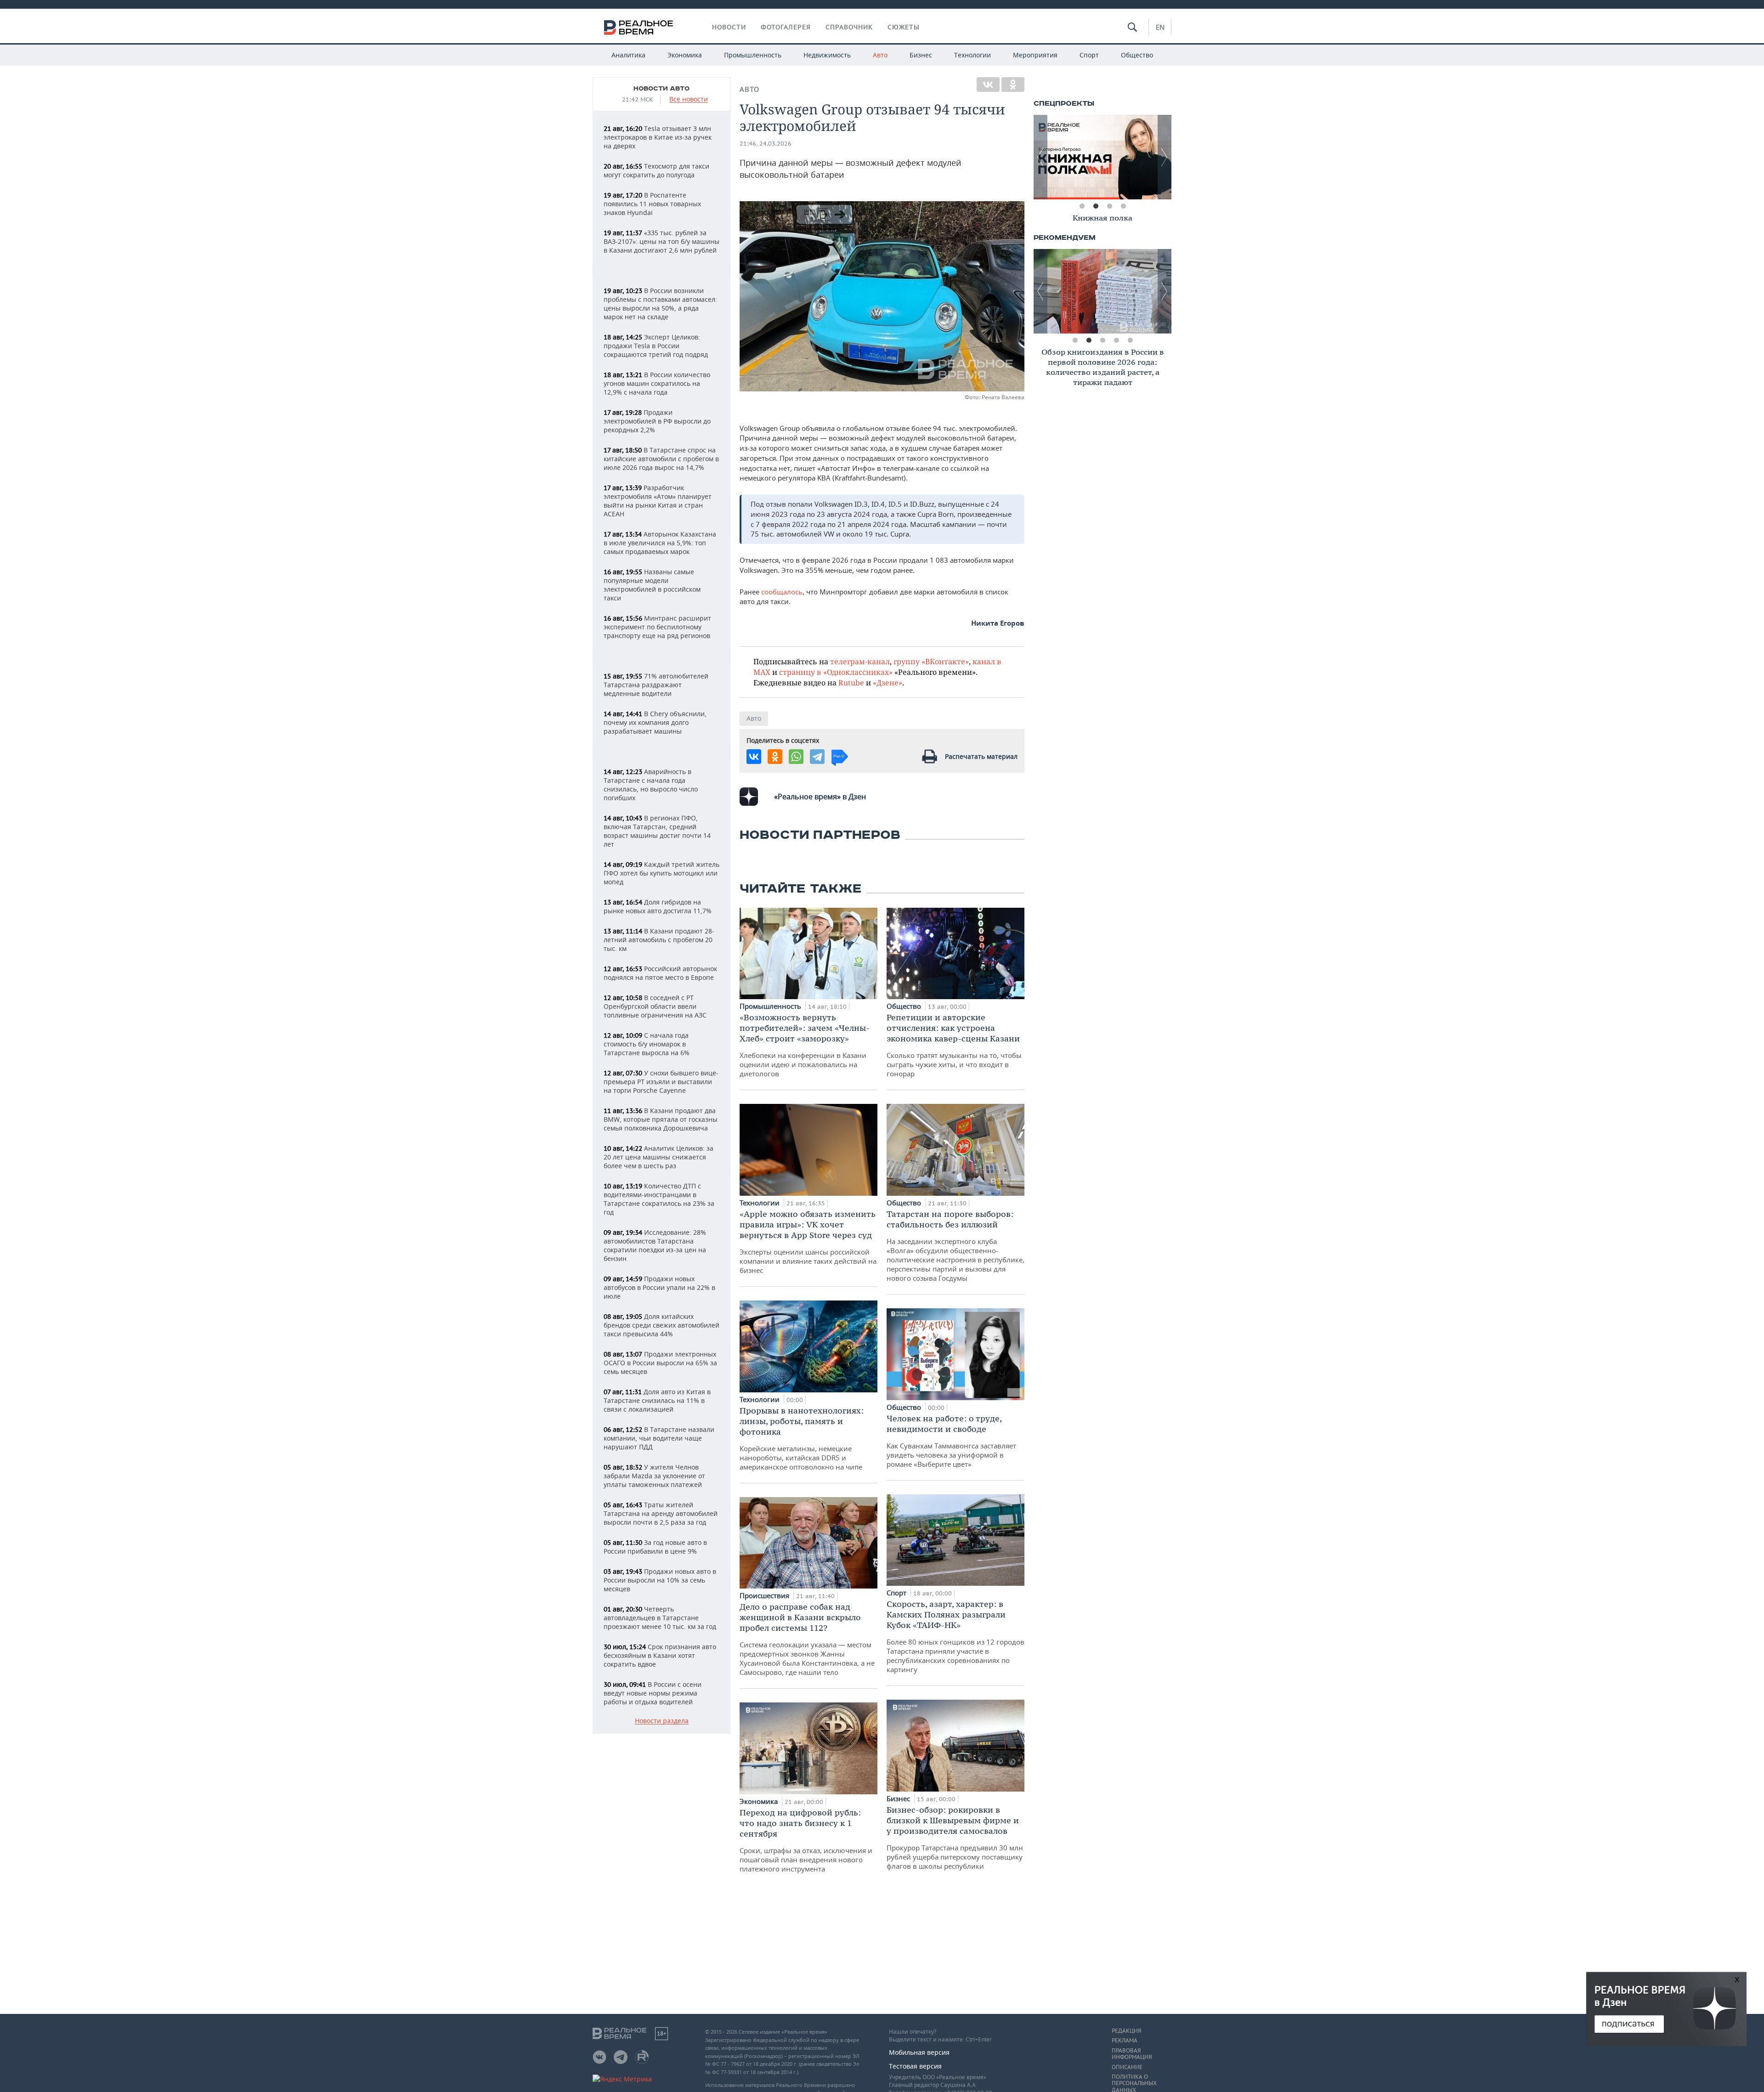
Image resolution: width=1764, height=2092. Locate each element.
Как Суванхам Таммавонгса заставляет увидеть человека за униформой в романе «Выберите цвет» (951, 1441)
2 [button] (1096, 206)
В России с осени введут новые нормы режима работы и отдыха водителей (653, 1693)
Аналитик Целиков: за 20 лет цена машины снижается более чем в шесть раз (659, 1157)
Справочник (849, 27)
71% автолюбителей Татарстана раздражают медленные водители (656, 685)
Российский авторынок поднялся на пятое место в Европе (660, 973)
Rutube (851, 682)
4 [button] (1123, 206)
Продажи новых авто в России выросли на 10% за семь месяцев (660, 1580)
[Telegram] (817, 757)
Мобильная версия (919, 2052)
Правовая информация (1132, 2054)
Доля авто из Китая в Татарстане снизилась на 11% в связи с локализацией (657, 1400)
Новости (729, 27)
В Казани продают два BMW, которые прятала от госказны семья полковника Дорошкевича (661, 1119)
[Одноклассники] (1013, 85)
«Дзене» (888, 682)
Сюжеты (904, 27)
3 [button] (1109, 206)
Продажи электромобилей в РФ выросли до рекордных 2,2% (657, 421)
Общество (1137, 55)
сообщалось (782, 592)
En (1160, 27)
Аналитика (628, 55)
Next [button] (1165, 157)
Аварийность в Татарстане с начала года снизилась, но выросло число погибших (651, 785)
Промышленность (753, 55)
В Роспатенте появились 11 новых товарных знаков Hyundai (652, 204)
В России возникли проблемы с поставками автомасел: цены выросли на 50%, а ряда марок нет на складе (660, 304)
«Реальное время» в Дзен (820, 797)
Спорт (1089, 55)
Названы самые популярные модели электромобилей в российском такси (652, 585)
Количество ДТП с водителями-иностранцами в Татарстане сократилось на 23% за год (659, 1199)
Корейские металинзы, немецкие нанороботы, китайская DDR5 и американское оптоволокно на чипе (802, 1438)
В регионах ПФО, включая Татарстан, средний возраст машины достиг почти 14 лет (657, 831)
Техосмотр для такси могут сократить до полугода (656, 170)
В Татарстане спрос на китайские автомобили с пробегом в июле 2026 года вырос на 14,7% (661, 459)
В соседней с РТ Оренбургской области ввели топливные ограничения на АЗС (655, 1006)
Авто (880, 55)
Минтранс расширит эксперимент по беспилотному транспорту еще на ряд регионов (657, 627)
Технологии (972, 55)
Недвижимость (827, 55)
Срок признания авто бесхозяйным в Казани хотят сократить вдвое (660, 1655)
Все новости (689, 99)
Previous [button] (1040, 157)
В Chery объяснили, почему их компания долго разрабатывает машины (655, 722)
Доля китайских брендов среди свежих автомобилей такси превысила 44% (661, 1325)
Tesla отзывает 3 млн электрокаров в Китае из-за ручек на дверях (658, 137)
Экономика (685, 55)
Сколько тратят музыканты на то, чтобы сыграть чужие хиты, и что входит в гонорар (954, 1045)
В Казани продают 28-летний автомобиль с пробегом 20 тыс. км (659, 940)
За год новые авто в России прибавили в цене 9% (655, 1547)
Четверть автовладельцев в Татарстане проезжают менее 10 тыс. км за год (660, 1618)
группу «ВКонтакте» (931, 661)
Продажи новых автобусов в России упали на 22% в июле (659, 1287)
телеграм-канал (860, 661)
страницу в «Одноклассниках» (836, 672)
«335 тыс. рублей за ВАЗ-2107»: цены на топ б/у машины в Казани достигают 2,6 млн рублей (661, 241)
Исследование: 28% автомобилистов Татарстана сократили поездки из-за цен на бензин (655, 1245)
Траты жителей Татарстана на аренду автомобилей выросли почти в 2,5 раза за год (661, 1513)
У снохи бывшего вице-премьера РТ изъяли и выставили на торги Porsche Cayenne (661, 1082)
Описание (1127, 2067)
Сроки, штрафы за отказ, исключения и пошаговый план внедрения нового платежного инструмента (806, 1840)
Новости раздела (662, 1721)
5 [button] (1130, 340)
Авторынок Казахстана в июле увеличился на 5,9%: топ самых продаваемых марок (660, 543)
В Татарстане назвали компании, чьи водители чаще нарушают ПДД (659, 1438)
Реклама (1125, 2041)
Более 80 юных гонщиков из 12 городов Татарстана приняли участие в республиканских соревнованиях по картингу (955, 1636)
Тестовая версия (915, 2066)
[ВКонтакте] (988, 85)
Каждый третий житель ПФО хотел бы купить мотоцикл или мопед (661, 873)
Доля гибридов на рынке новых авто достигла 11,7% (658, 906)
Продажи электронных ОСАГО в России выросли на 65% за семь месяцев (660, 1363)
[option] (1102, 157)
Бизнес (921, 55)
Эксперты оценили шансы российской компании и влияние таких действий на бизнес (808, 1242)
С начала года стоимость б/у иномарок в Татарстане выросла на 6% (647, 1044)
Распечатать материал (981, 756)
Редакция (1126, 2031)
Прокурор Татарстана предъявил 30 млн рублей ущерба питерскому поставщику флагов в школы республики (955, 1838)
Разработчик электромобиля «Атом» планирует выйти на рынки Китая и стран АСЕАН (658, 501)
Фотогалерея (786, 27)
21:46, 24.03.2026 (766, 144)
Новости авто (661, 89)
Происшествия (765, 1595)
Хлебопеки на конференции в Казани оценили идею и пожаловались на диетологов (805, 1045)
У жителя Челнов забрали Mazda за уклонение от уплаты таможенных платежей (654, 1476)
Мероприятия (1035, 55)
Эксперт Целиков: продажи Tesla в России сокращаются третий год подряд (656, 346)
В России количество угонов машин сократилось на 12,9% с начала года (657, 383)
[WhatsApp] (796, 757)
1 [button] (1082, 206)
